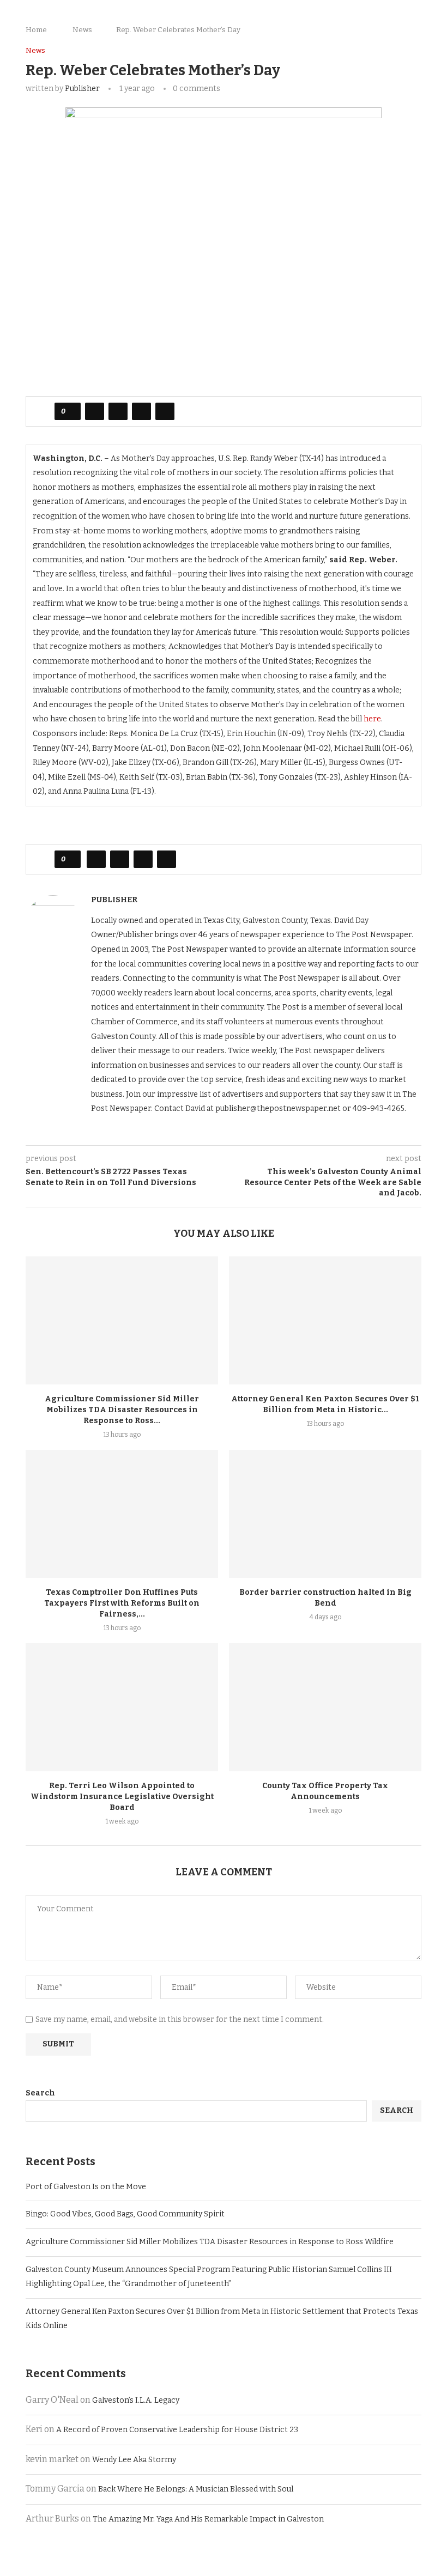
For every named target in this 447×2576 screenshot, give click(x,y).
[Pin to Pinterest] (141, 411)
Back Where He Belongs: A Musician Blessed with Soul (196, 2489)
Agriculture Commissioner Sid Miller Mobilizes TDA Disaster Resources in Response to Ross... (122, 1410)
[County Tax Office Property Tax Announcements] (325, 1707)
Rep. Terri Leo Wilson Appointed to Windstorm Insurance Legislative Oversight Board (122, 1797)
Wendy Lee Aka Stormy (134, 2460)
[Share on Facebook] (95, 411)
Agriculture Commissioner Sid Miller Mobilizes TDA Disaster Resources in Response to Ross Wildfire (210, 2242)
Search (40, 2093)
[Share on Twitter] (118, 411)
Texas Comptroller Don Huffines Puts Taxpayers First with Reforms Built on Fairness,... (122, 1603)
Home (36, 30)
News (82, 30)
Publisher (82, 89)
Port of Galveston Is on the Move (86, 2187)
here (372, 719)
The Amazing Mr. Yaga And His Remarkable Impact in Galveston (208, 2519)
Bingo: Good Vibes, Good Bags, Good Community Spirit (125, 2214)
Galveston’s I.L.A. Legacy (136, 2400)
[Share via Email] (165, 411)
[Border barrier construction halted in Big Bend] (325, 1514)
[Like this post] (71, 411)
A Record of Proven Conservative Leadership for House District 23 (177, 2430)
